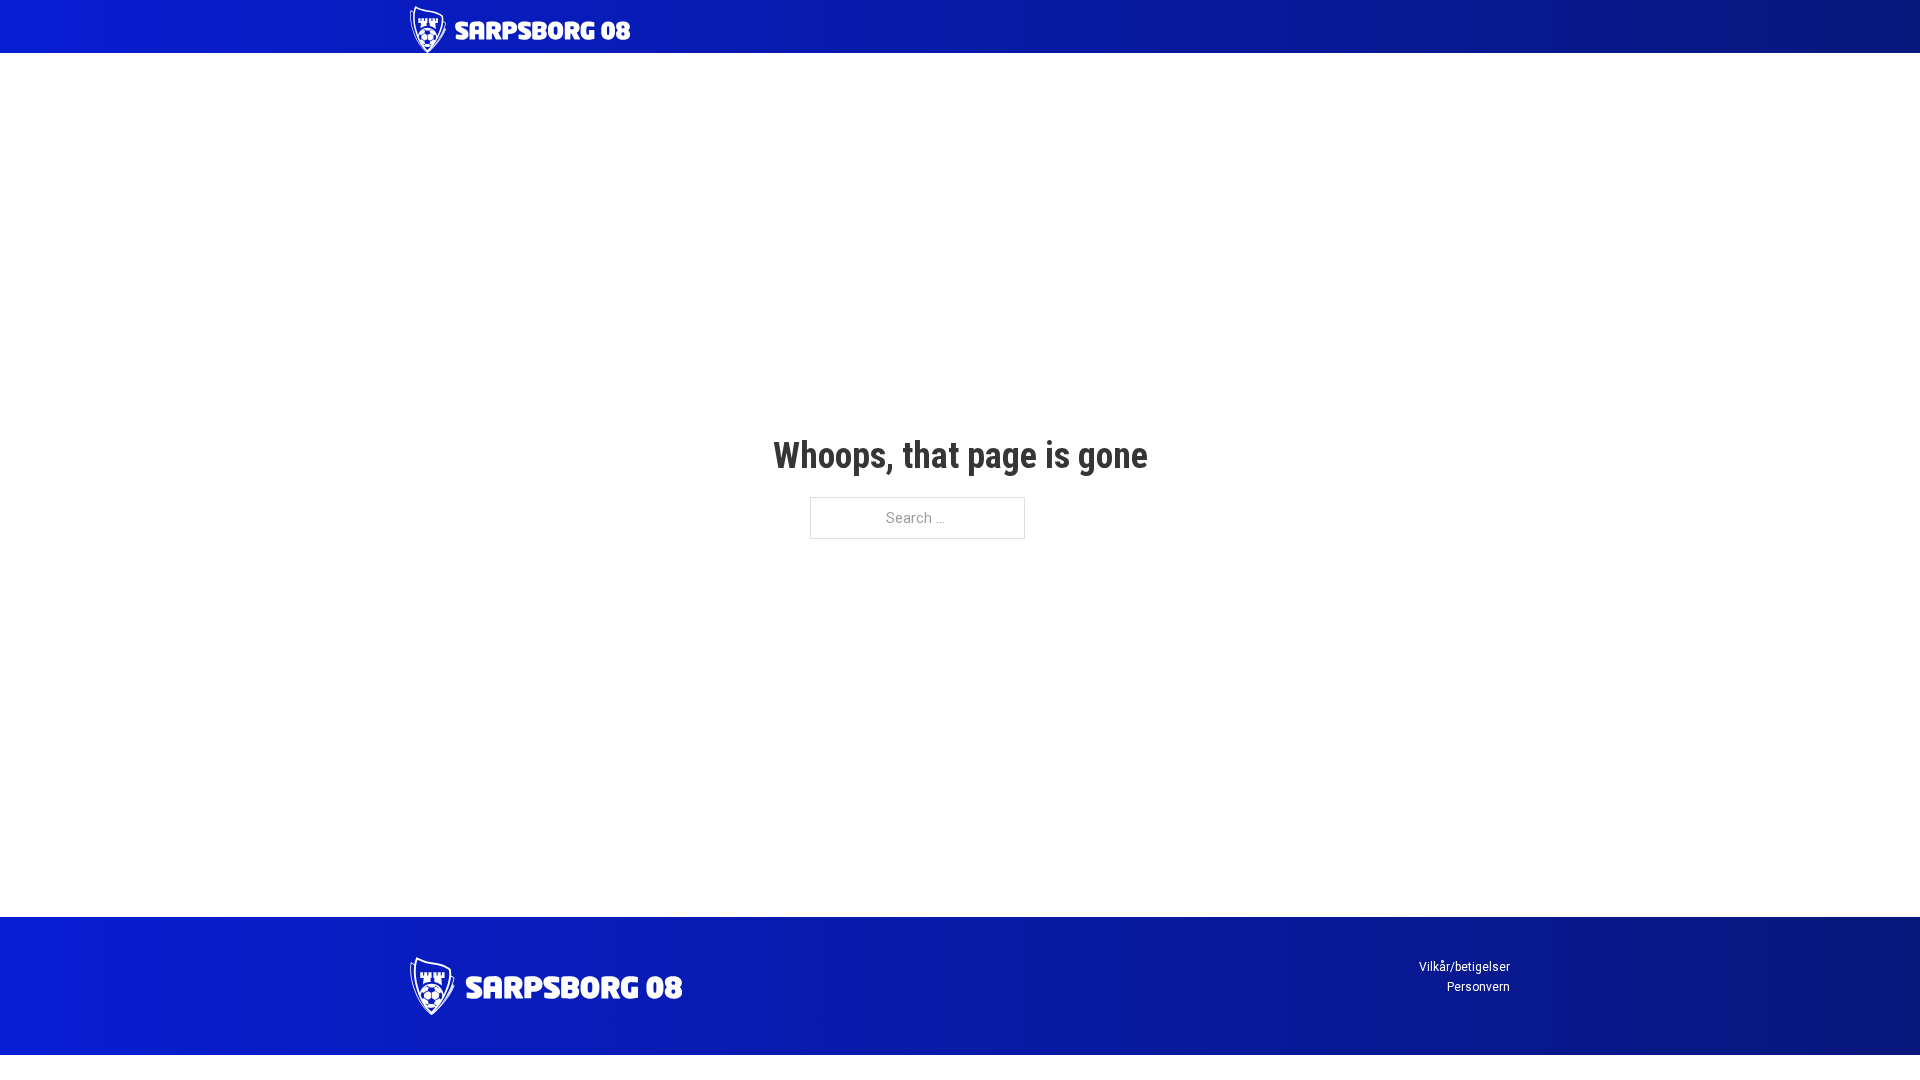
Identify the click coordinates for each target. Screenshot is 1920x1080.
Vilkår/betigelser (1464, 967)
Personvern (1478, 987)
